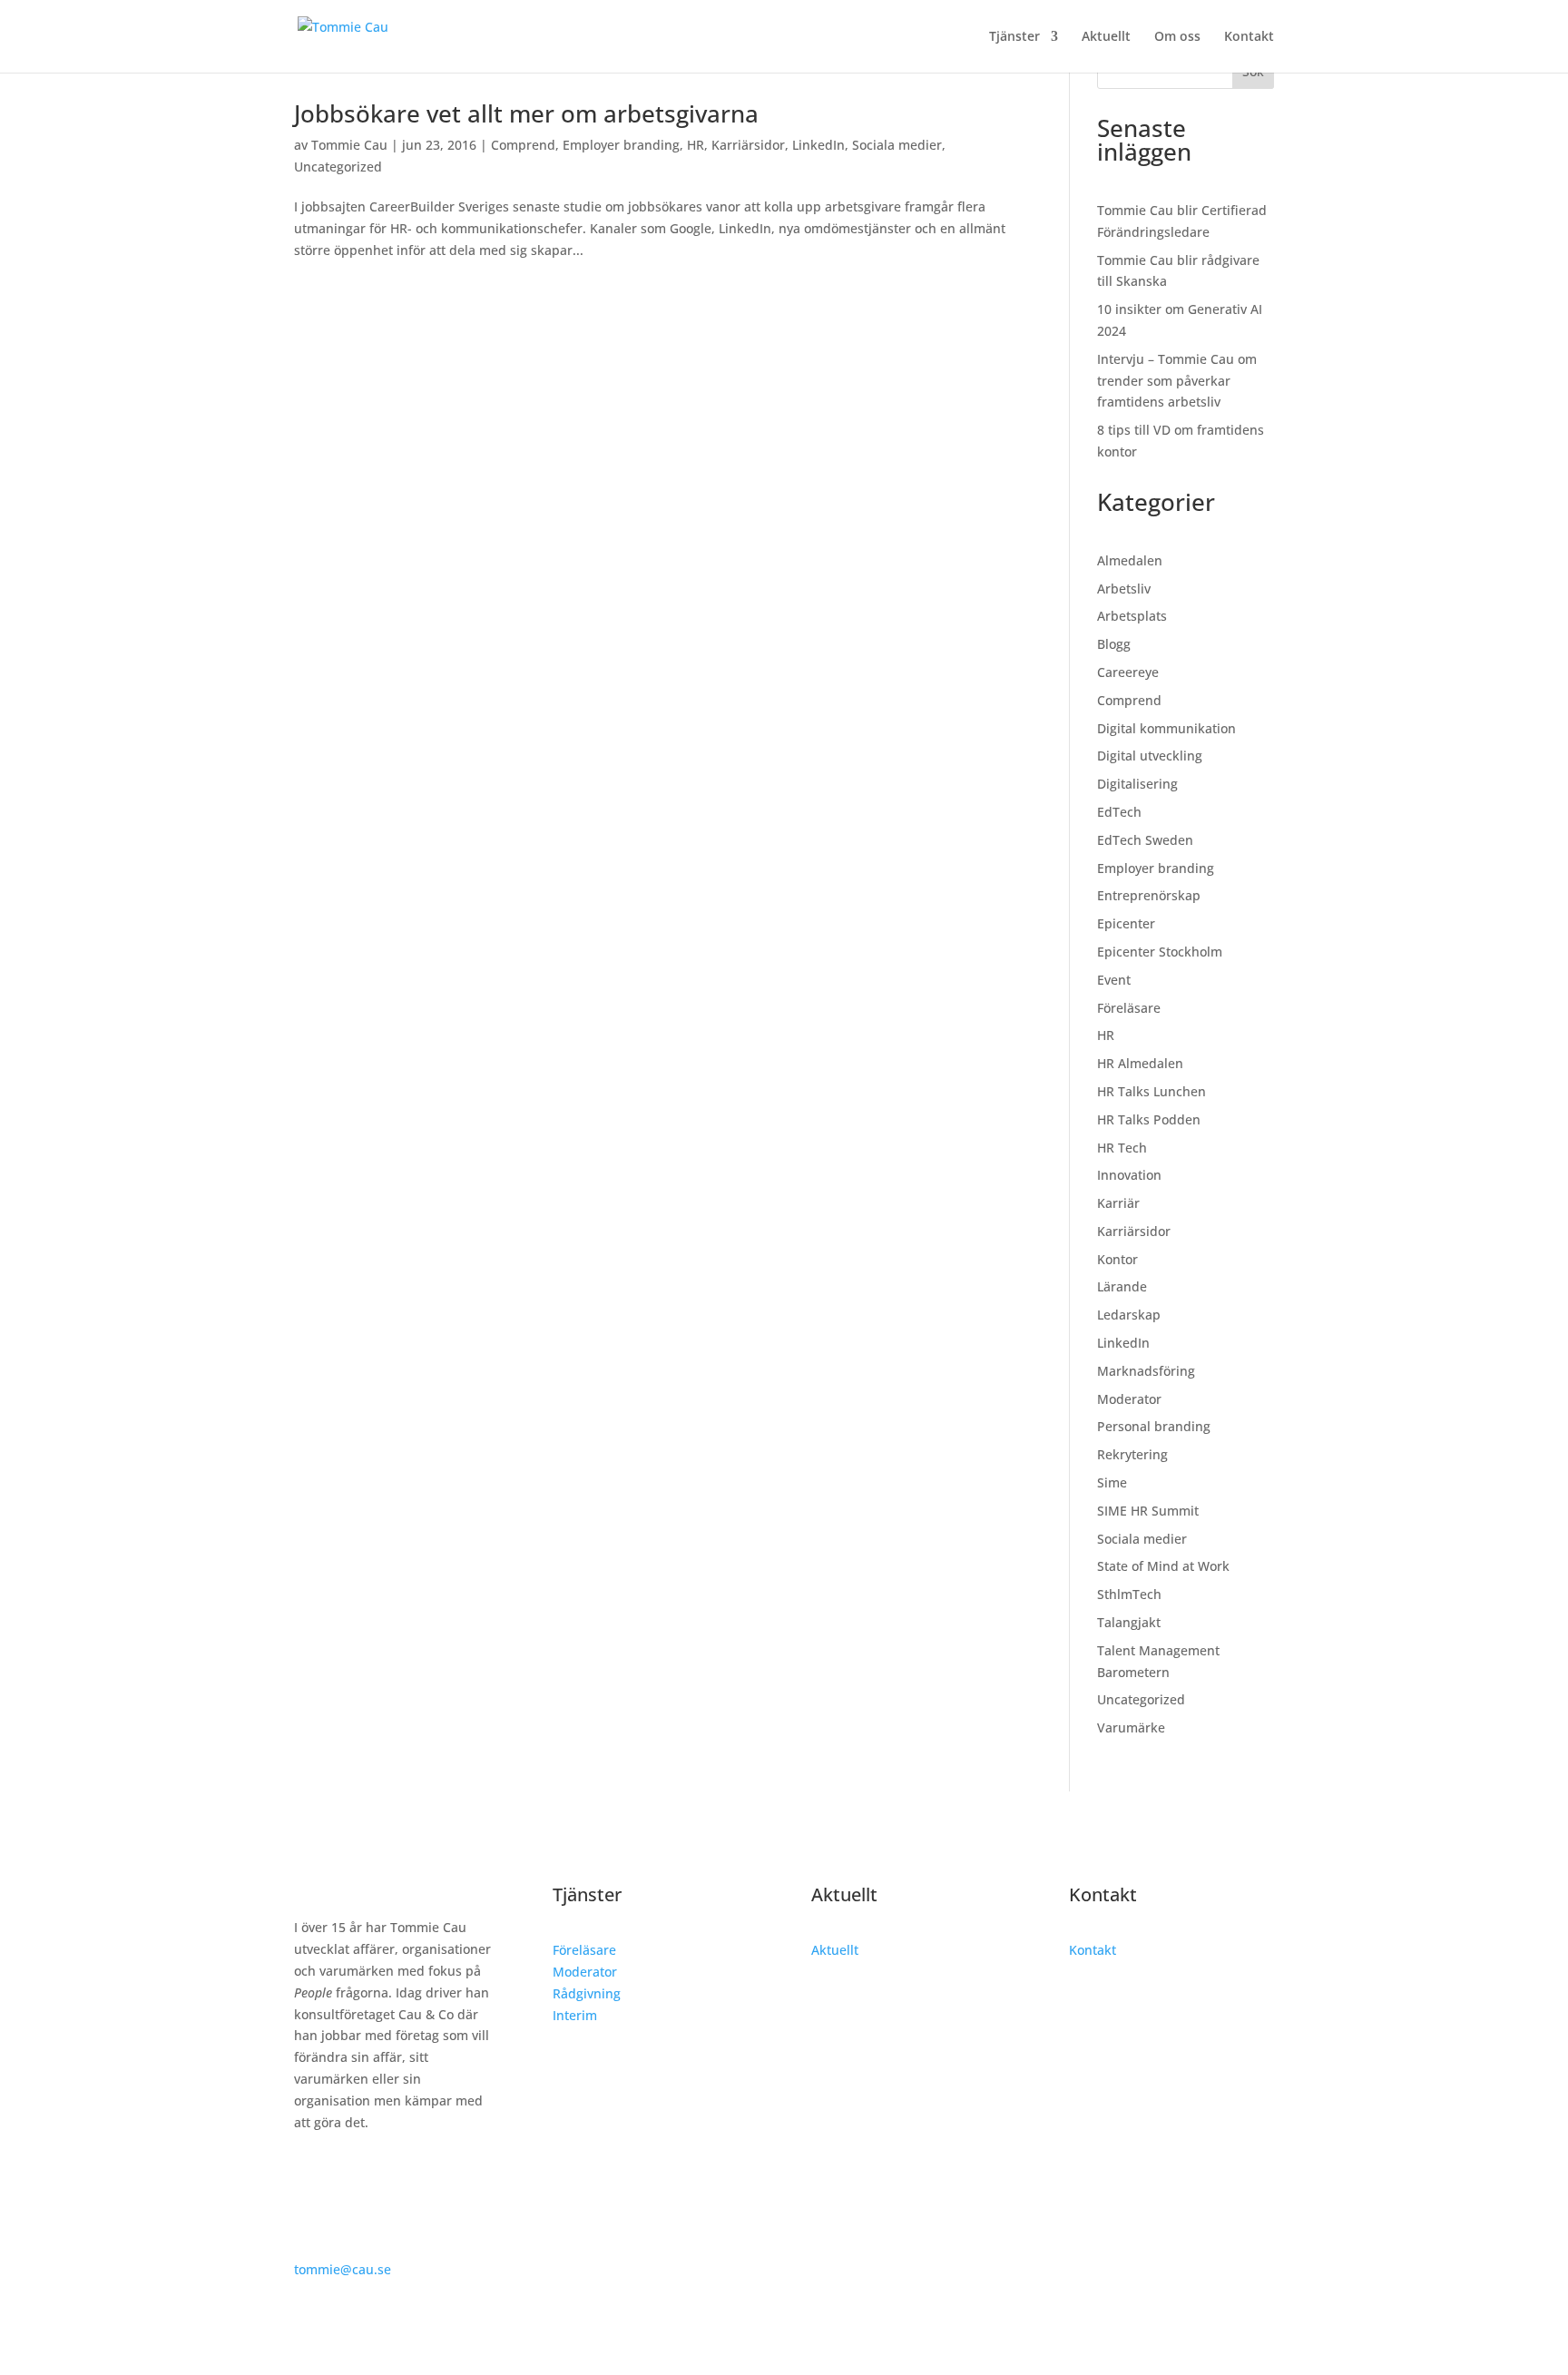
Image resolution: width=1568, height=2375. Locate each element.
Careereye (1128, 672)
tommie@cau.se (343, 2269)
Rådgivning (587, 1993)
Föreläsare (1129, 1008)
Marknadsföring (1146, 1371)
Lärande (1122, 1286)
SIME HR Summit (1148, 1511)
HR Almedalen (1140, 1063)
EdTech (1119, 812)
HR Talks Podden (1149, 1119)
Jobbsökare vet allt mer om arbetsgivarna (526, 113)
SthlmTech (1129, 1594)
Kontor (1117, 1259)
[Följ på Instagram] (345, 2174)
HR (696, 145)
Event (1114, 980)
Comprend (523, 145)
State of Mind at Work (1163, 1566)
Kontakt (1249, 37)
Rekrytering (1132, 1454)
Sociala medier (897, 145)
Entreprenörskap (1149, 895)
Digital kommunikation (1166, 728)
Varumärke (1131, 1727)
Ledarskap (1129, 1315)
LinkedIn (818, 145)
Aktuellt (1106, 37)
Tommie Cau (349, 145)
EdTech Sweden (1145, 840)
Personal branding (1154, 1426)
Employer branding (621, 145)
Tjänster (1014, 37)
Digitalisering (1137, 784)
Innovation (1129, 1175)
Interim (575, 2015)
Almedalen (1130, 560)
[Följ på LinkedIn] (309, 2174)
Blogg (1114, 644)
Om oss (1177, 37)
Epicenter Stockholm (1160, 952)
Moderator (1129, 1399)
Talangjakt (1129, 1622)
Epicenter (1126, 923)
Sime (1112, 1482)
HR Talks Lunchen (1151, 1091)
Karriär (1118, 1203)
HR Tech (1122, 1148)
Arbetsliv (1124, 589)
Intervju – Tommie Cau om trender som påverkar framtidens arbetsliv (1177, 381)
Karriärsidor (748, 145)
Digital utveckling (1150, 756)
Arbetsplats (1132, 616)
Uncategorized (338, 167)
